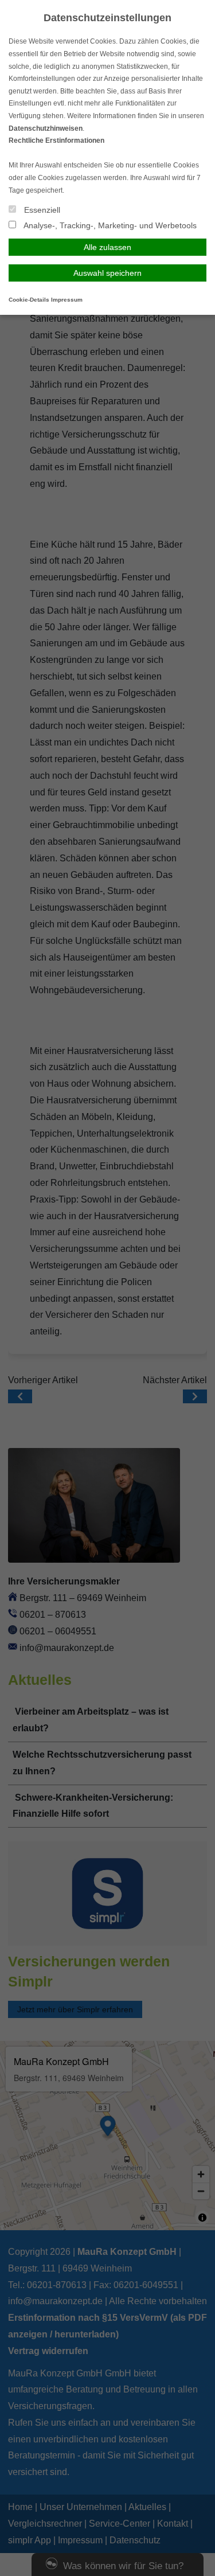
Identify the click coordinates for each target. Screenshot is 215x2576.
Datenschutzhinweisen (46, 128)
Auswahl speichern (107, 273)
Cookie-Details (29, 300)
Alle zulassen (107, 247)
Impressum (67, 300)
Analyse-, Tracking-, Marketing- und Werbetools (109, 225)
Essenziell (41, 210)
